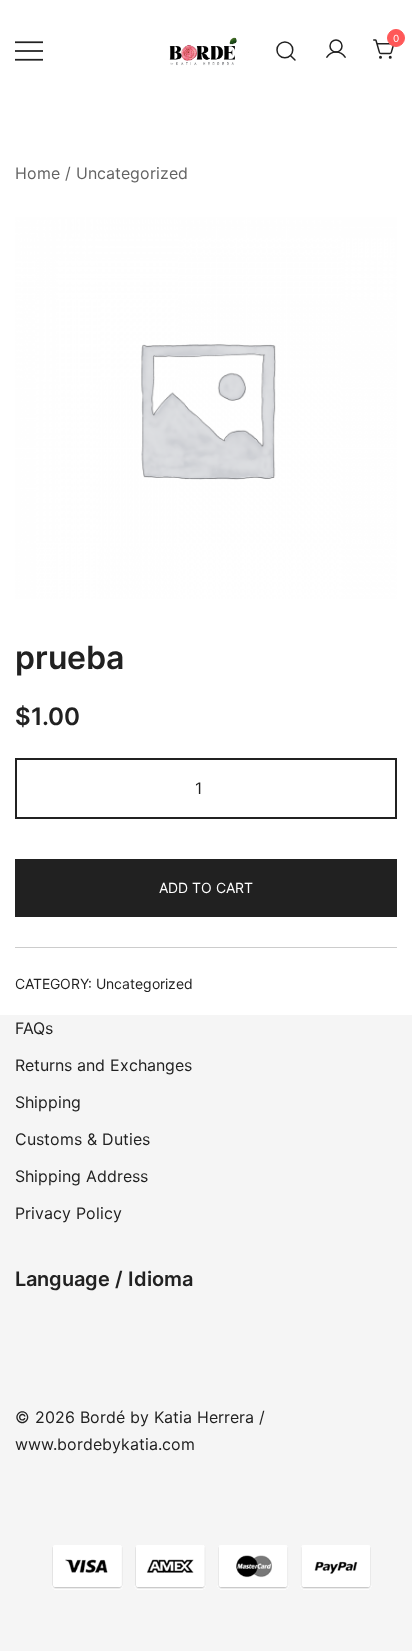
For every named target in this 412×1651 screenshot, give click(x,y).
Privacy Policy (68, 1213)
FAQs (34, 1028)
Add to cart (206, 887)
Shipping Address (81, 1176)
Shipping (48, 1102)
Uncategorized (132, 173)
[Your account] (336, 50)
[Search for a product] (286, 49)
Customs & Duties (82, 1139)
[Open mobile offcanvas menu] (29, 50)
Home (37, 173)
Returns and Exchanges (103, 1065)
